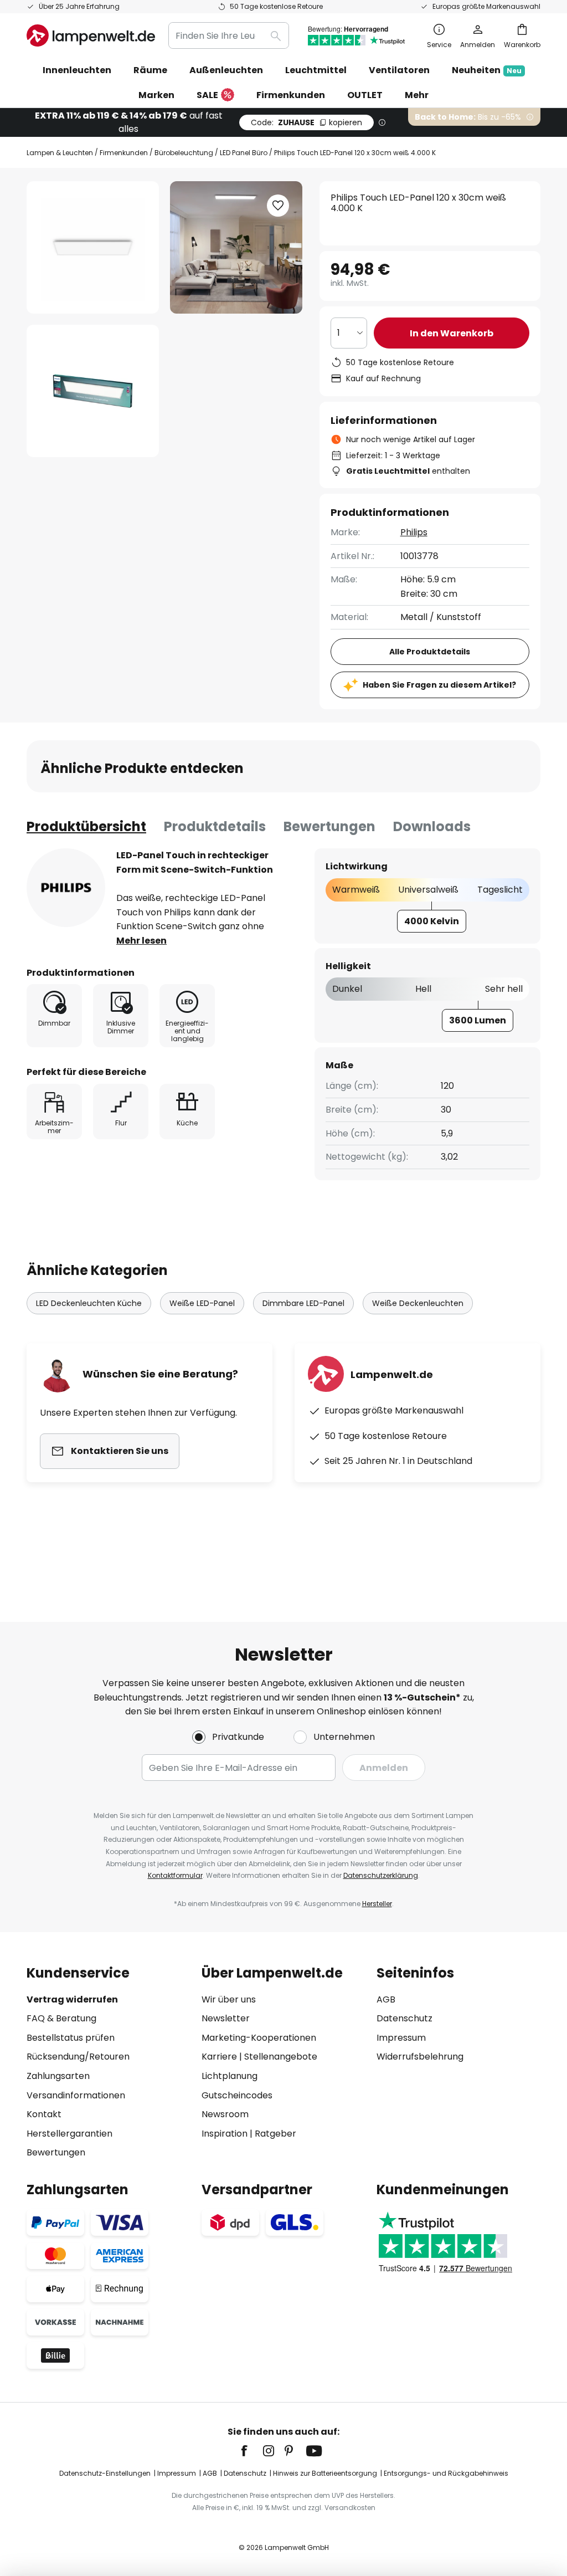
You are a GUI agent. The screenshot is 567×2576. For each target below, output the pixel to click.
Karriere (219, 2057)
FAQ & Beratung (61, 2018)
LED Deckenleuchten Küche (89, 1303)
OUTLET (365, 95)
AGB (386, 1999)
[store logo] (91, 35)
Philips (414, 532)
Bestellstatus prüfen (71, 2038)
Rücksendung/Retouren (78, 2057)
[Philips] (66, 888)
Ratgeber (275, 2134)
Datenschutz (404, 2018)
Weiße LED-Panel (202, 1303)
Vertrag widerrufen (72, 1999)
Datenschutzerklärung (381, 1875)
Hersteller (377, 1904)
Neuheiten (487, 70)
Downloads (432, 826)
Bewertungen (329, 826)
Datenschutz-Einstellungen (105, 2473)
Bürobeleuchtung (184, 153)
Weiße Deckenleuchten (418, 1303)
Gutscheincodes (237, 2095)
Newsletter (226, 2018)
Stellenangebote (281, 2057)
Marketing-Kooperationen (259, 2038)
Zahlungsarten (58, 2076)
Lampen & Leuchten (60, 153)
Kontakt (44, 2114)
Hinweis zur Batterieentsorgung (325, 2473)
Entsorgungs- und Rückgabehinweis (446, 2473)
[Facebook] (251, 2451)
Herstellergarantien (69, 2134)
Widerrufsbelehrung (420, 2057)
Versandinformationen (76, 2095)
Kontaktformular (175, 1875)
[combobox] (229, 35)
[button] (93, 391)
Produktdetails (215, 826)
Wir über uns (229, 1999)
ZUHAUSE (306, 122)
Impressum (401, 2038)
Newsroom (225, 2114)
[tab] (86, 827)
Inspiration (225, 2134)
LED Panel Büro (244, 153)
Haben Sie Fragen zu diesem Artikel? (439, 685)
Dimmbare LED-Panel (303, 1303)
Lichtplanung (230, 2076)
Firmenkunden (124, 153)
